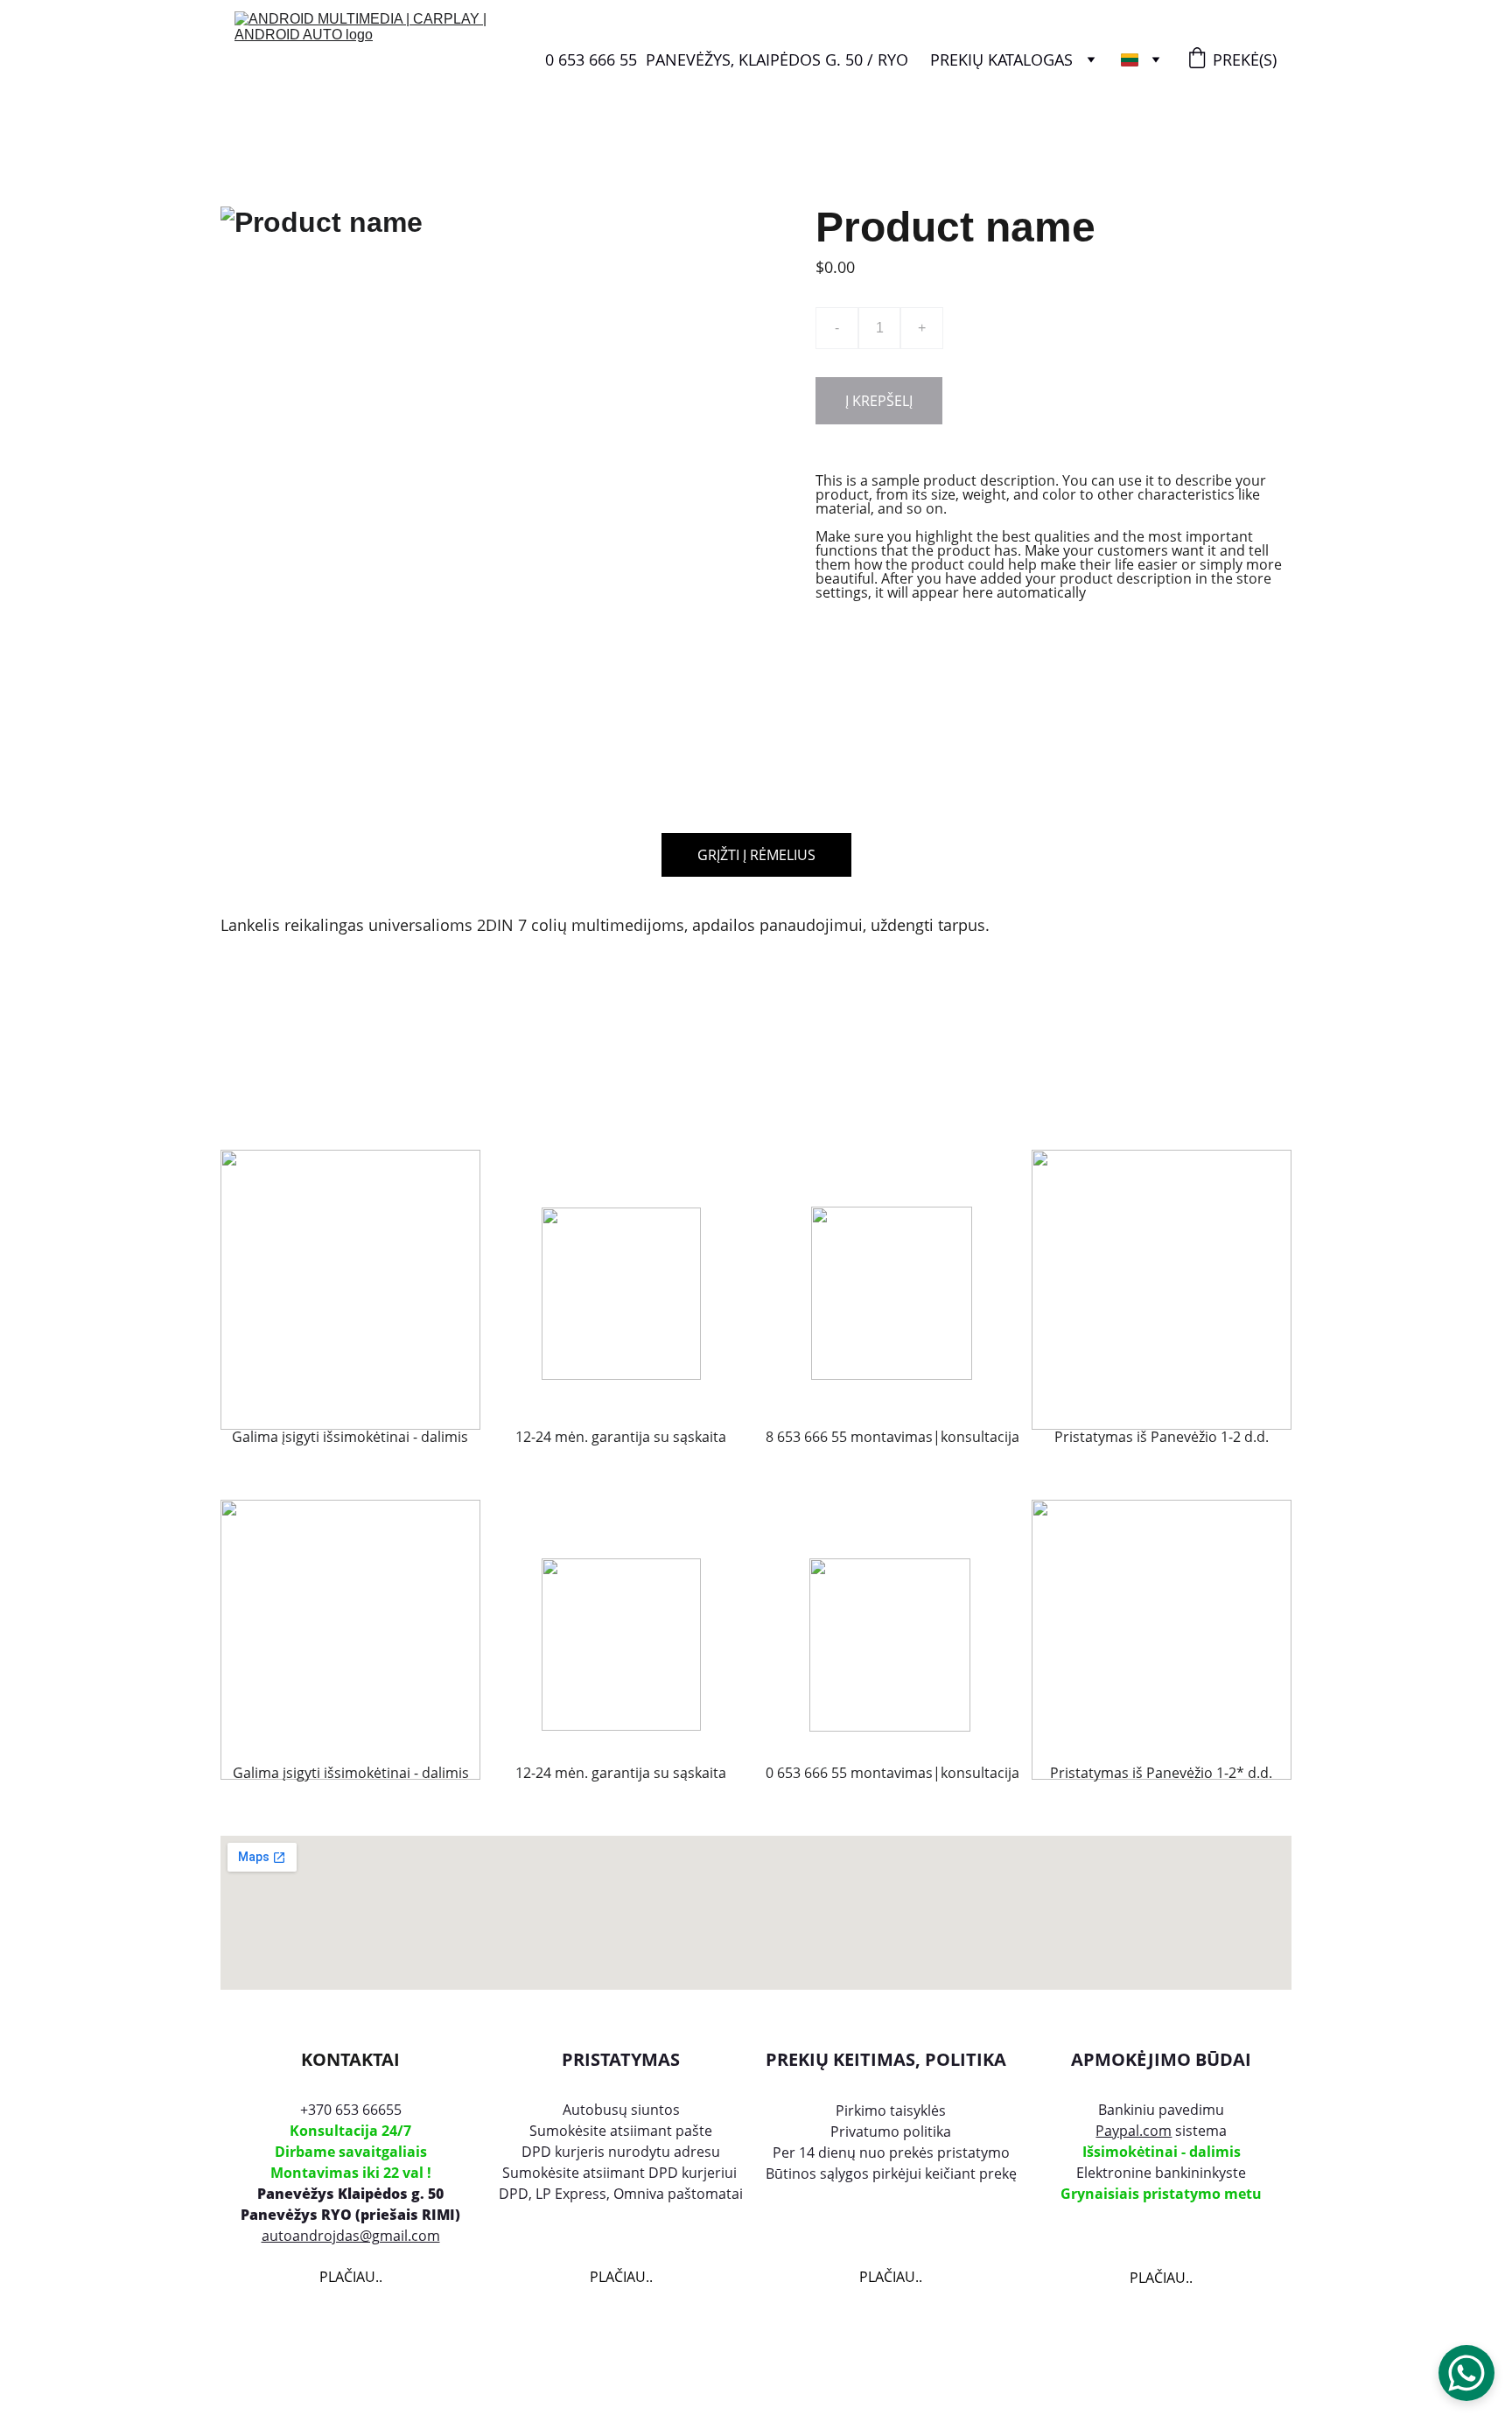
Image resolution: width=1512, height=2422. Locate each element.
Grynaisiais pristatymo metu (1161, 2194)
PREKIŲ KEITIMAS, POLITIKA (886, 2059)
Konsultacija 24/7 (350, 2131)
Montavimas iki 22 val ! (351, 2173)
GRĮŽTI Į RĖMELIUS (756, 855)
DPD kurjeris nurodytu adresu (621, 2152)
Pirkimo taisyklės (891, 2110)
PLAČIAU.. (351, 2277)
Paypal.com (1134, 2131)
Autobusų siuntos (621, 2110)
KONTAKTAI (350, 2059)
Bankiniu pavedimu (1161, 2110)
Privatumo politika (891, 2131)
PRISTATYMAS (621, 2059)
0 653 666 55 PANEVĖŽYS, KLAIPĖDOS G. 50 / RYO (727, 59)
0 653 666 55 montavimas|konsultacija (891, 1773)
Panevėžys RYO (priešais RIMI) (350, 2215)
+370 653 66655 (351, 2110)
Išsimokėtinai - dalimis (1162, 2152)
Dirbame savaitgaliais (351, 2152)
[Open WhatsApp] (1466, 2373)
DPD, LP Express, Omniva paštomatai (621, 2194)
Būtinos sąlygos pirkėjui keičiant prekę (891, 2173)
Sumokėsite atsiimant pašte (621, 2131)
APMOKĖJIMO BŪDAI (1161, 2059)
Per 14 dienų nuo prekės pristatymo (891, 2152)
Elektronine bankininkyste (1161, 2173)
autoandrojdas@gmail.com (351, 2236)
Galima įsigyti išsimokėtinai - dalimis (351, 1773)
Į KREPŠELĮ (879, 401)
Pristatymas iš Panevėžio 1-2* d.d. (1161, 1773)
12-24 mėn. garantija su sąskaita (621, 1773)
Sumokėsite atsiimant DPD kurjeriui (621, 2173)
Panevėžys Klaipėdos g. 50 (350, 2194)
